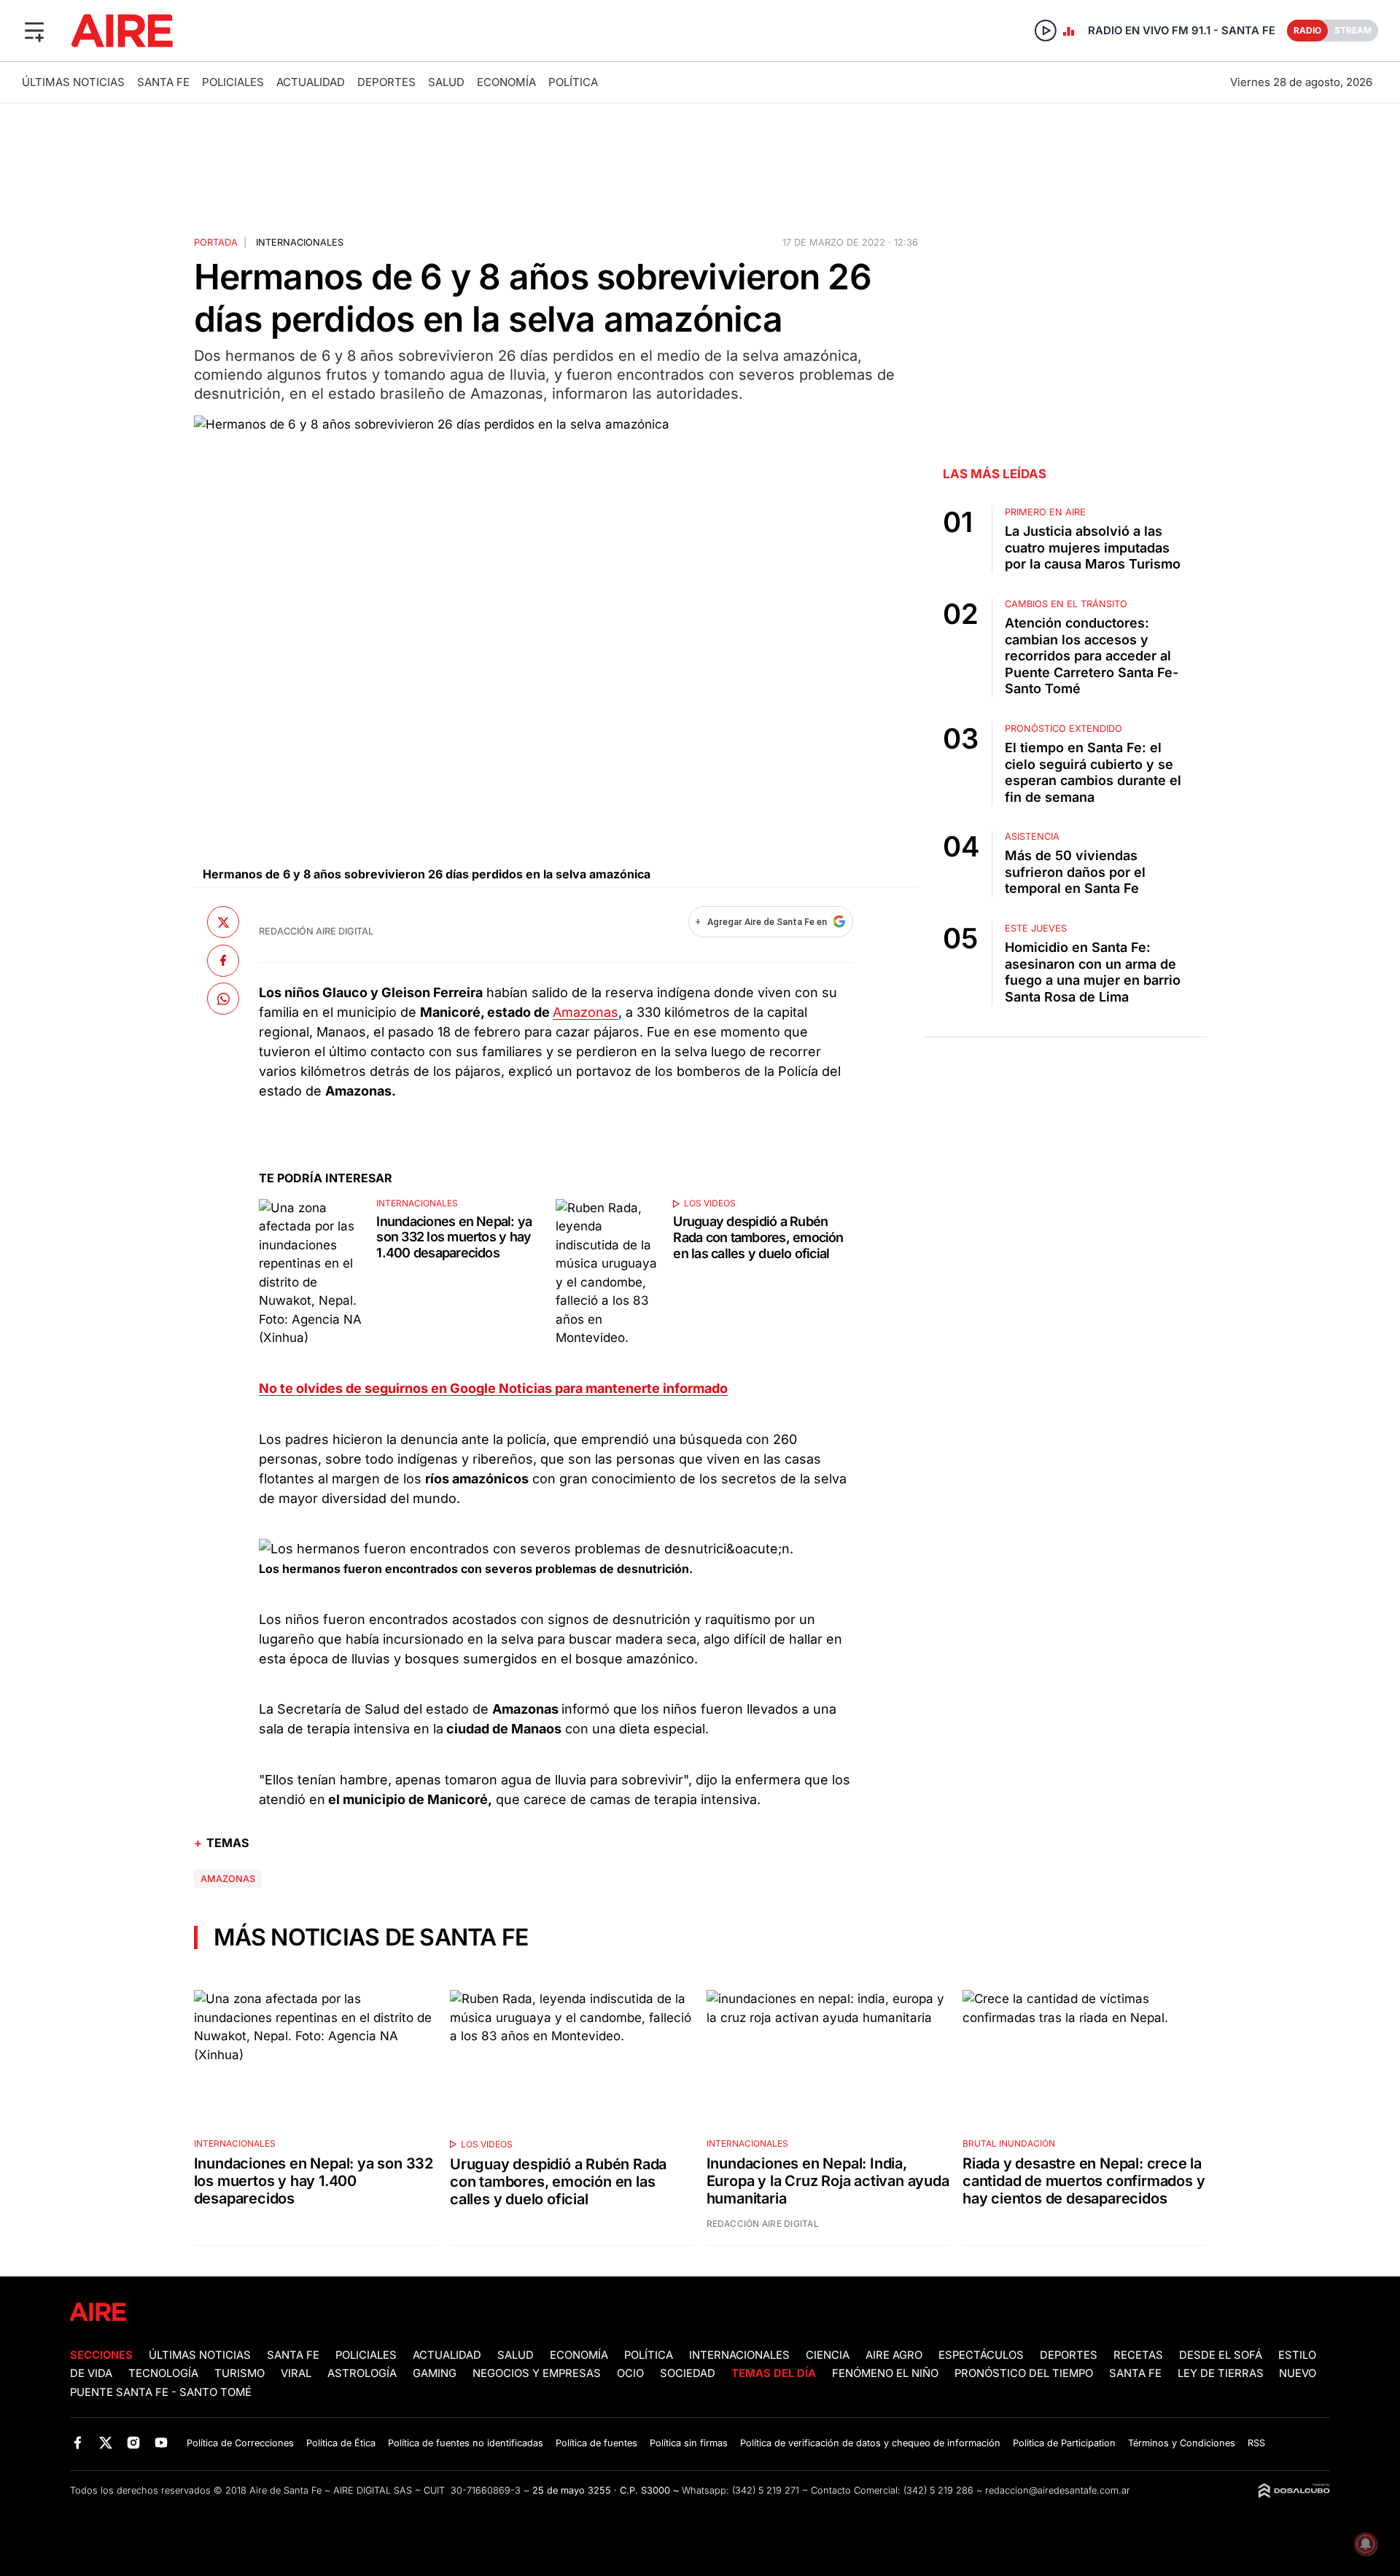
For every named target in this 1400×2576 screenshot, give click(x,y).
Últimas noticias (73, 82)
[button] (34, 31)
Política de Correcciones (240, 2443)
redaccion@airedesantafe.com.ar (1058, 2490)
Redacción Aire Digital (316, 931)
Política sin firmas (689, 2443)
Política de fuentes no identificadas (466, 2443)
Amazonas (586, 1012)
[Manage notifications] (1366, 2544)
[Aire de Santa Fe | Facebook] (78, 2442)
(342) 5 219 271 (766, 2490)
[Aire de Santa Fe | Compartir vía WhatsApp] (223, 999)
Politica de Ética (341, 2443)
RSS (1256, 2443)
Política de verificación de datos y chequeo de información (870, 2443)
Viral (296, 2373)
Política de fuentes (596, 2443)
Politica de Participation (1064, 2443)
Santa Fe (163, 82)
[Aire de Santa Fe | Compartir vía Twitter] (223, 922)
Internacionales (300, 242)
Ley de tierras (1222, 2373)
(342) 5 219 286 (938, 2490)
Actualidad (311, 82)
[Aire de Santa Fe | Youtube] (162, 2442)
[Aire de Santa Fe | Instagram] (134, 2442)
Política (573, 82)
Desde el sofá (1221, 2355)
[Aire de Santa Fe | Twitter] (105, 2442)
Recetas (1138, 2355)
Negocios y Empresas (537, 2373)
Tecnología (163, 2373)
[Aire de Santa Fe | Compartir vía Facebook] (223, 961)
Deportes (386, 82)
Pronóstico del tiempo (1024, 2373)
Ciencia (828, 2355)
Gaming (435, 2373)
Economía (506, 82)
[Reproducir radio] (1046, 31)
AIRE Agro (894, 2355)
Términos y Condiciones (1182, 2443)
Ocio (630, 2373)
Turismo (240, 2373)
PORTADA (216, 242)
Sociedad (688, 2373)
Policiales (233, 82)
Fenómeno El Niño (885, 2373)
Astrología (362, 2373)
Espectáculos (981, 2355)
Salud (446, 82)
